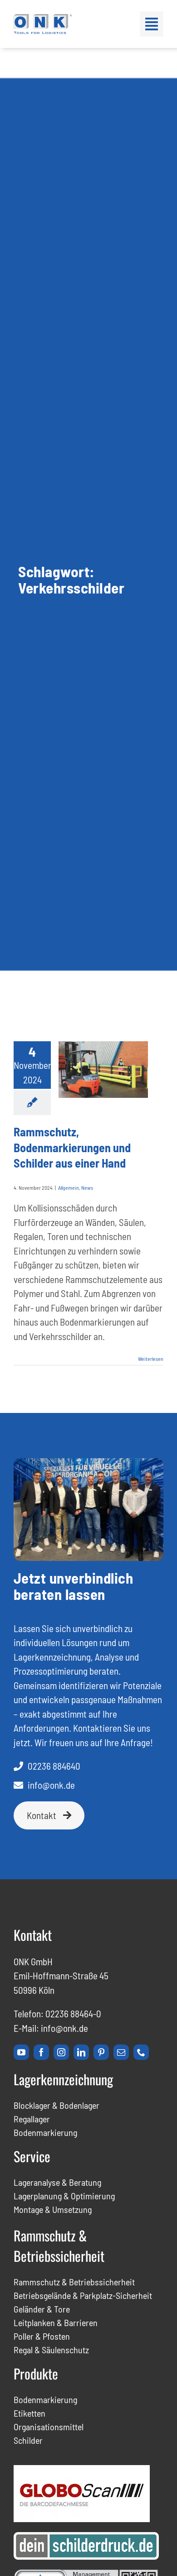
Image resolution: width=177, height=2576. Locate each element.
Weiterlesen (151, 1359)
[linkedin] (81, 2052)
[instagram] (61, 2052)
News (87, 1187)
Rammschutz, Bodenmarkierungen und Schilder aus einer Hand (72, 1147)
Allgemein (69, 1187)
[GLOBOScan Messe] (82, 2470)
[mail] (121, 2052)
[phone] (141, 2052)
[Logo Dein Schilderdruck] (86, 2537)
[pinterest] (101, 2052)
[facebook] (41, 2052)
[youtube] (21, 2052)
